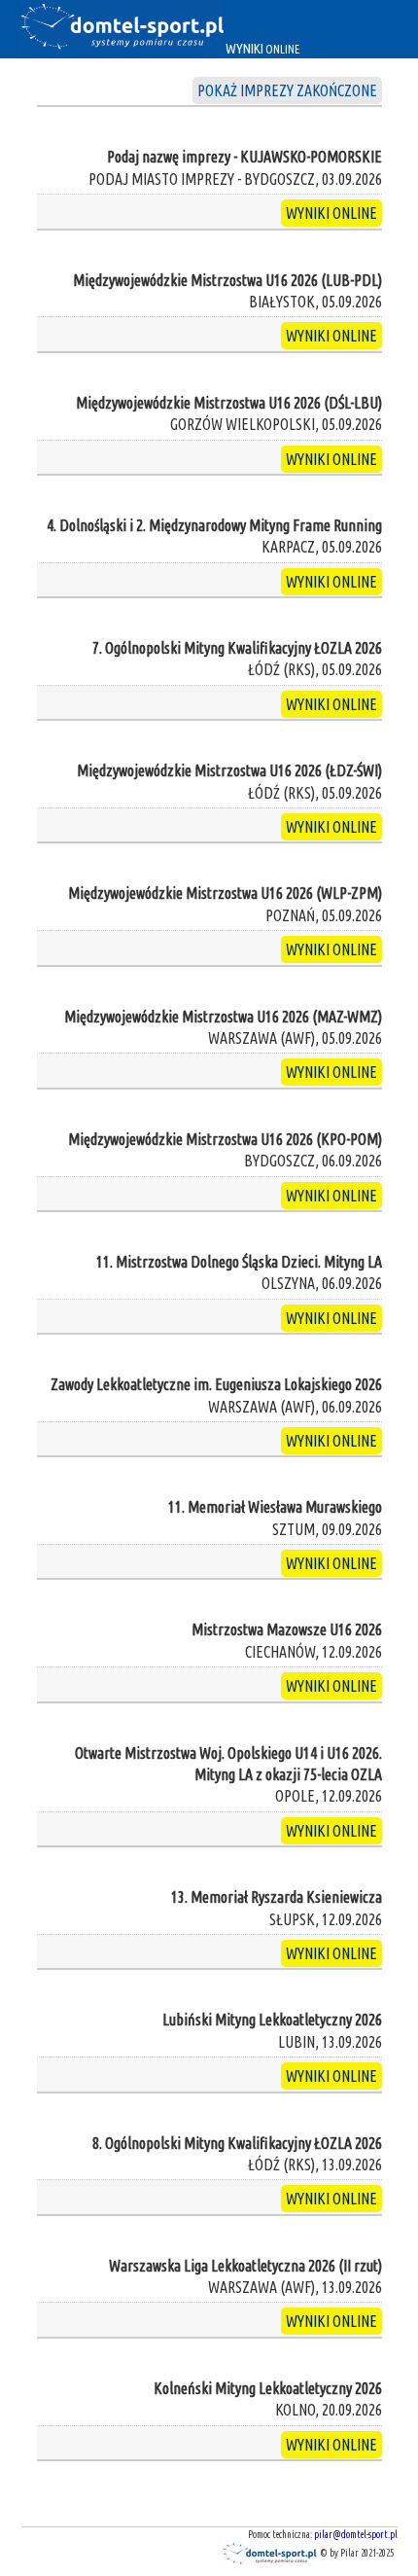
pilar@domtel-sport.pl (356, 2535)
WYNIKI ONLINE (331, 213)
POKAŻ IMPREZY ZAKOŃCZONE (287, 90)
